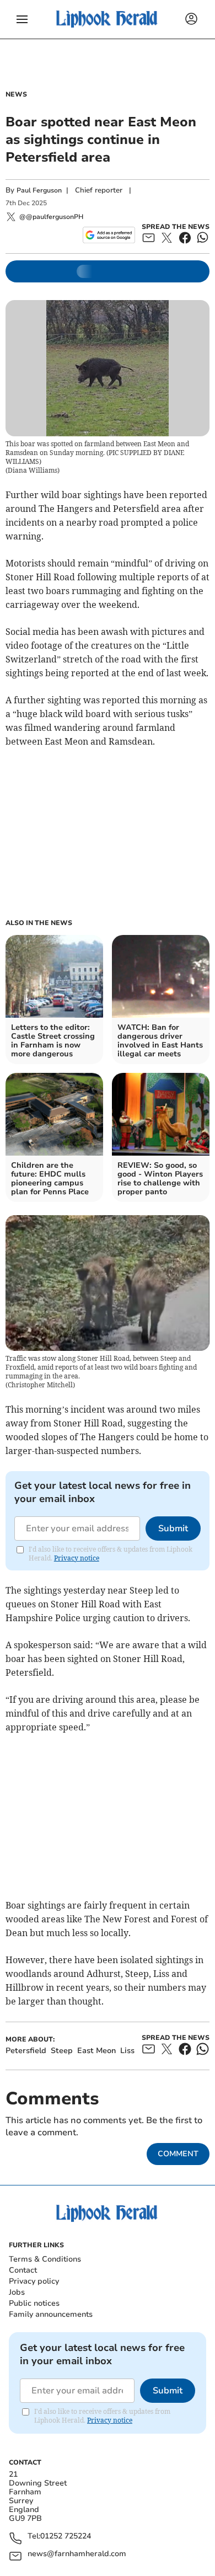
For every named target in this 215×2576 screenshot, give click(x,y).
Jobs (17, 2292)
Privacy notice (77, 1558)
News (16, 94)
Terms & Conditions (45, 2259)
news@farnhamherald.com (77, 2554)
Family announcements (51, 2314)
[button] (22, 19)
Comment (178, 2154)
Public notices (34, 2303)
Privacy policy (34, 2281)
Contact (23, 2270)
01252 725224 (66, 2537)
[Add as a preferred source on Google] (109, 235)
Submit (173, 1529)
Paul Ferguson (39, 190)
